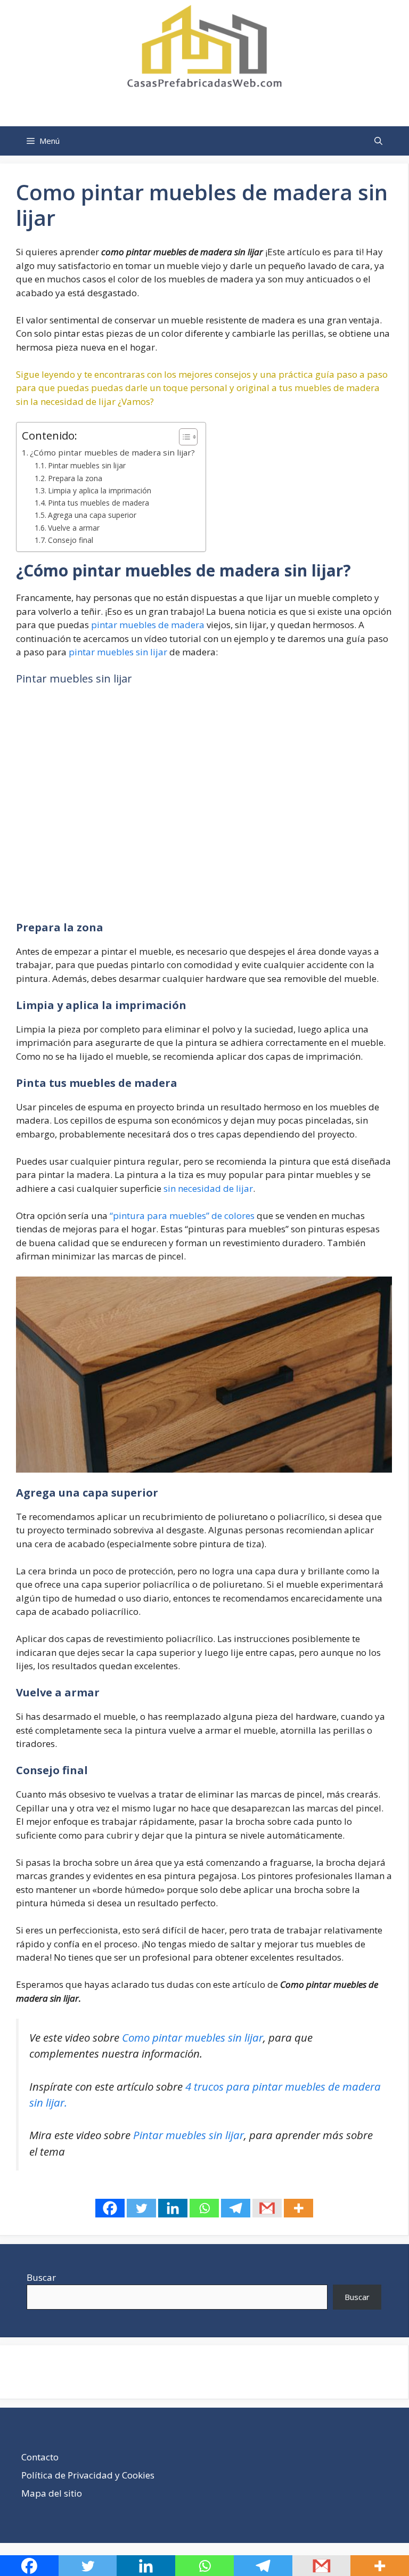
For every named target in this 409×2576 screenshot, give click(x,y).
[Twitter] (141, 2208)
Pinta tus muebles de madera (99, 503)
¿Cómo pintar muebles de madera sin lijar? (112, 452)
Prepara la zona (75, 478)
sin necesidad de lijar (208, 1188)
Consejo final (71, 540)
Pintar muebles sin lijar (87, 465)
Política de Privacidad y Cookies (88, 2475)
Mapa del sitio (52, 2493)
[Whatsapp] (204, 2208)
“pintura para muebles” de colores (182, 1216)
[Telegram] (236, 2208)
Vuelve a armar (74, 528)
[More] (298, 2208)
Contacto (40, 2457)
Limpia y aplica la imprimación (100, 490)
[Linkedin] (173, 2208)
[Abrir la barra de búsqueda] (378, 141)
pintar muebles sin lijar (118, 652)
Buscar (41, 2277)
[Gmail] (267, 2208)
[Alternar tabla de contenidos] (183, 437)
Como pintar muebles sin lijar (193, 2037)
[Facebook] (110, 2208)
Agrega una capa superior (92, 515)
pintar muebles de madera (148, 625)
